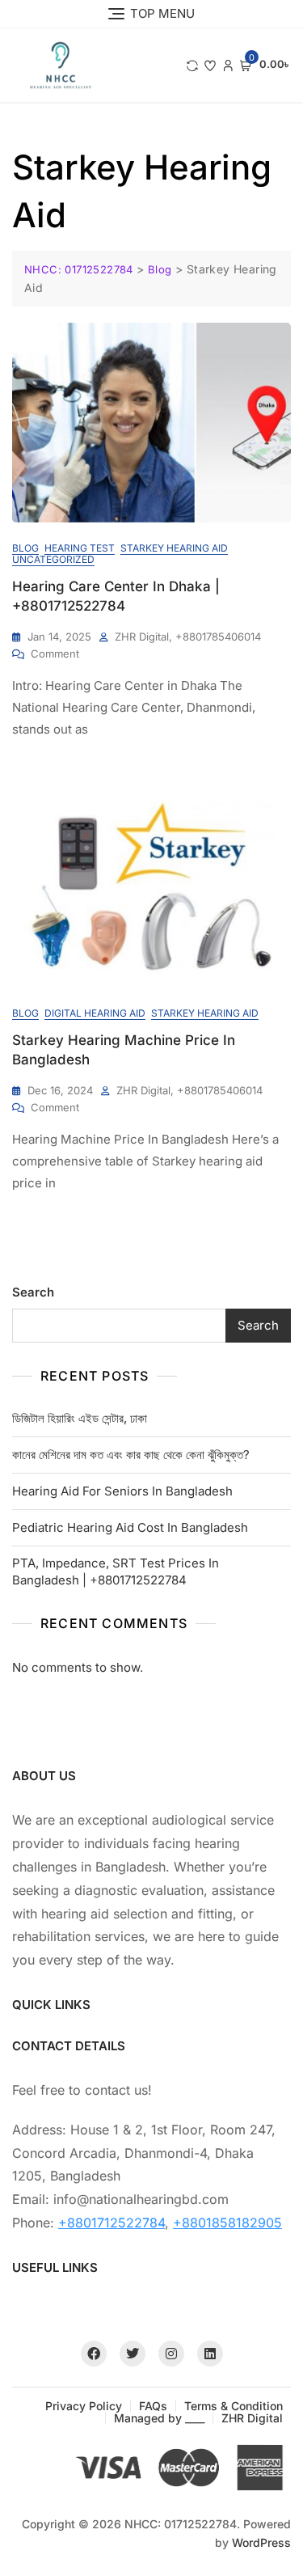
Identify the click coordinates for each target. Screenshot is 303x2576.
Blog (25, 548)
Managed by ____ (159, 2418)
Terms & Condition (234, 2406)
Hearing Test (80, 548)
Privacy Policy (84, 2406)
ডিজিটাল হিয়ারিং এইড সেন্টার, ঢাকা (80, 1418)
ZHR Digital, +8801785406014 (188, 637)
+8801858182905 (227, 2223)
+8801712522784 (112, 2223)
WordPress (261, 2542)
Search (33, 1292)
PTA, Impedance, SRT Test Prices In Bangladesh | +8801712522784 (116, 1571)
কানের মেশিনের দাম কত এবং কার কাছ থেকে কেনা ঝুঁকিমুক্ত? (131, 1455)
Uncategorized (53, 559)
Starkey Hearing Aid (174, 548)
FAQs (153, 2406)
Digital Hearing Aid (95, 1013)
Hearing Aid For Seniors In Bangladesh (122, 1491)
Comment (55, 653)
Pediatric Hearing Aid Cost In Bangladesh (130, 1527)
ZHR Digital (252, 2418)
